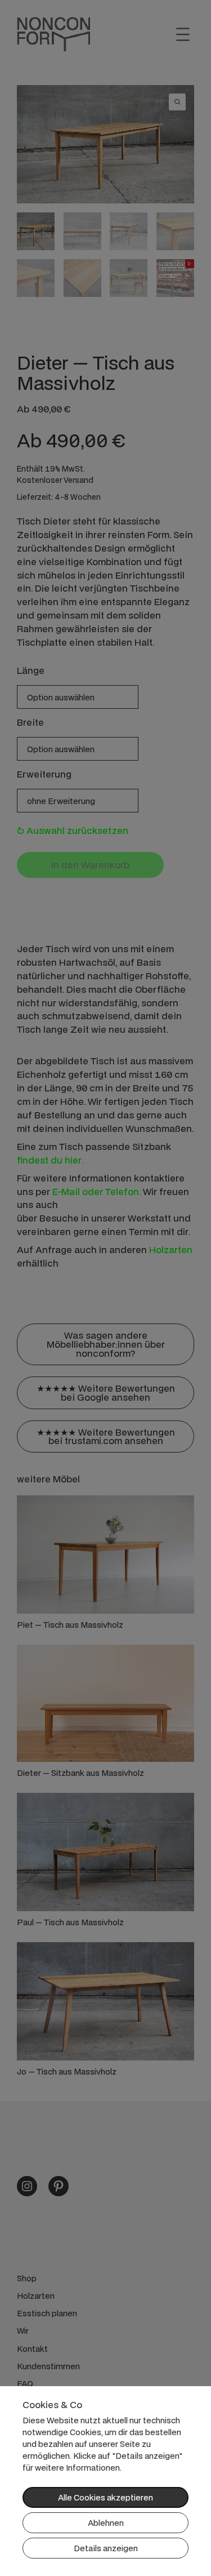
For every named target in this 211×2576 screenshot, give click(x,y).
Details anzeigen (106, 2548)
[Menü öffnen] (183, 34)
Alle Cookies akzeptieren (105, 2497)
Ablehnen (106, 2523)
